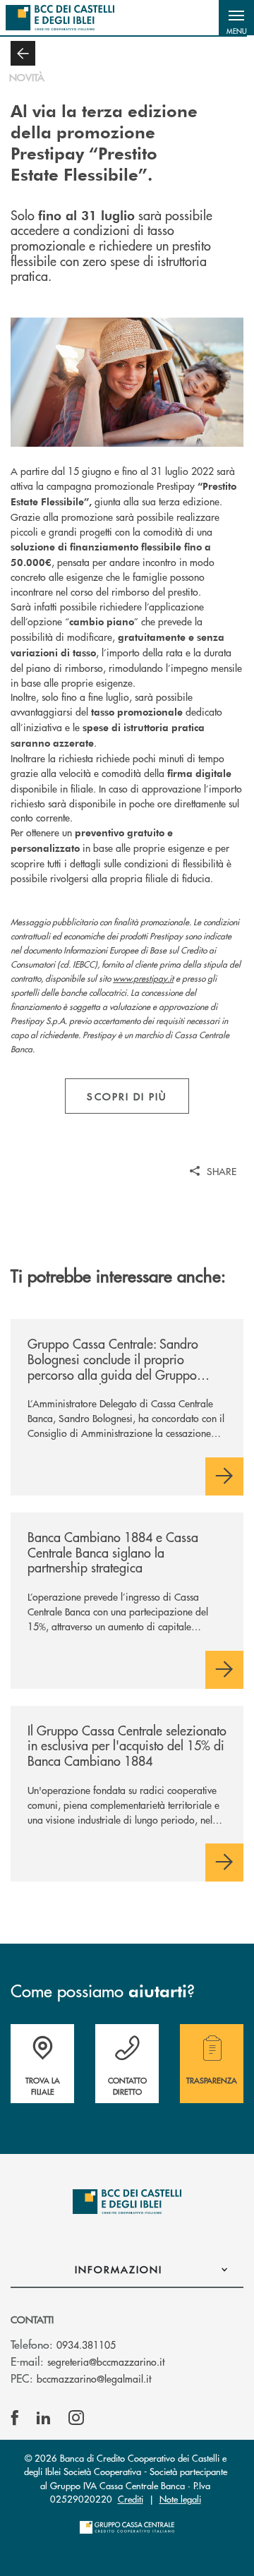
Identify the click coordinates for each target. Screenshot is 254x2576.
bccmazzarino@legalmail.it (94, 2378)
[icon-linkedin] (44, 2418)
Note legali (180, 2499)
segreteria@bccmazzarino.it (106, 2361)
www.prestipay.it (143, 979)
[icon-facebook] (15, 2418)
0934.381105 (86, 2345)
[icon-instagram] (76, 2418)
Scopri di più (127, 1096)
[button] (236, 18)
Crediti (131, 2499)
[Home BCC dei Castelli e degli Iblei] (60, 18)
